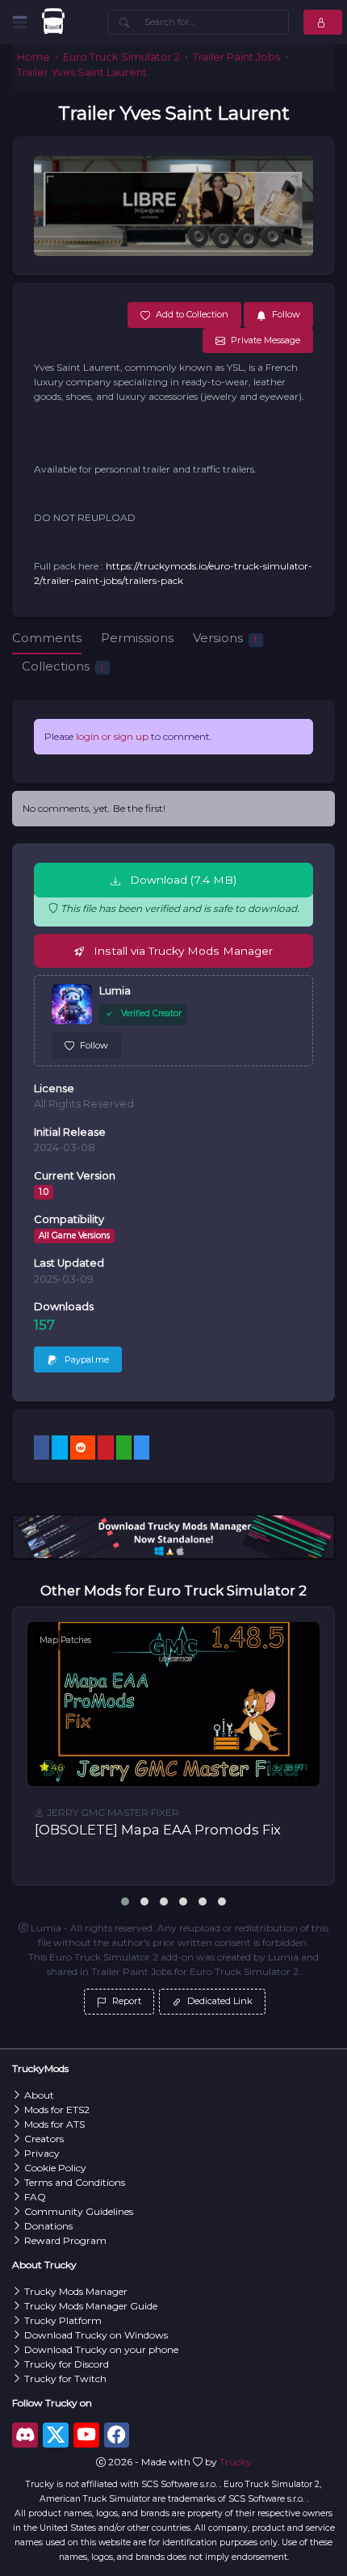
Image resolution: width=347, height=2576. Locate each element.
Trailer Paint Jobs (236, 57)
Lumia (115, 991)
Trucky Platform (63, 2320)
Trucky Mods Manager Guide (91, 2306)
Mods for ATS (54, 2124)
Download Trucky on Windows (96, 2335)
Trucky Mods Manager (76, 2291)
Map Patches (65, 1640)
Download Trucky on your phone (101, 2349)
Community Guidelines (79, 2211)
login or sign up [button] (112, 736)
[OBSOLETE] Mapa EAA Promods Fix (158, 1830)
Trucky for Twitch (65, 2378)
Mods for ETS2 (57, 2110)
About (39, 2095)
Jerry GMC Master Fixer (112, 1812)
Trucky (236, 2462)
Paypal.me (86, 1359)
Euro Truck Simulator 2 (121, 57)
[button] (125, 1902)
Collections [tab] (63, 666)
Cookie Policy (55, 2168)
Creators (44, 2139)
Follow (94, 1045)
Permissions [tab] (137, 638)
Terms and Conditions (75, 2182)
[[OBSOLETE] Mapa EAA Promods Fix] (173, 1704)
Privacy (42, 2153)
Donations (48, 2226)
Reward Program (65, 2240)
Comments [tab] (47, 638)
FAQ (35, 2197)
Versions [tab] (225, 638)
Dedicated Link (219, 2001)
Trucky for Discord (67, 2364)
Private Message (265, 340)
